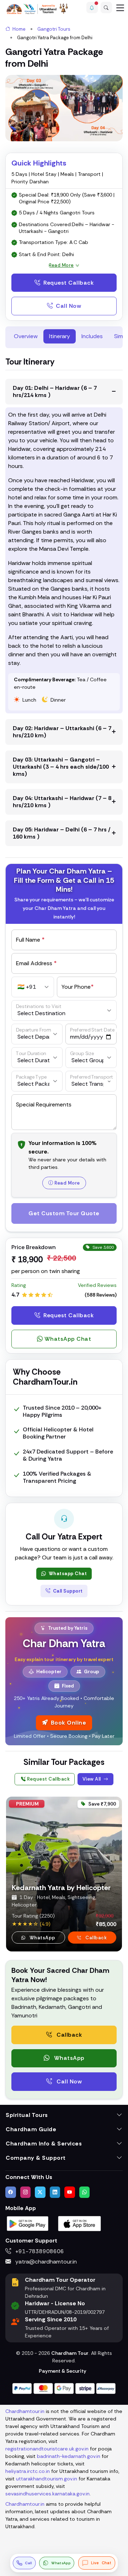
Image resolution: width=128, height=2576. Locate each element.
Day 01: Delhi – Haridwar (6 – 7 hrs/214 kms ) (55, 391)
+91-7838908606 (39, 2251)
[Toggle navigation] (120, 7)
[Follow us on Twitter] (40, 2192)
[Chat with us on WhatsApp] (85, 2192)
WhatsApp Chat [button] (68, 1339)
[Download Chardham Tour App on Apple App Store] (80, 2223)
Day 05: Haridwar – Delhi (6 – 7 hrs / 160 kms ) (62, 833)
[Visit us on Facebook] (11, 2192)
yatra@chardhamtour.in (45, 2262)
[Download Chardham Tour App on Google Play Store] (28, 2223)
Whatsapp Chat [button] (67, 1574)
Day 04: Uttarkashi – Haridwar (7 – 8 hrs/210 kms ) (62, 802)
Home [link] (18, 29)
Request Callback (68, 283)
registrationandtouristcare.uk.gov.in (47, 2449)
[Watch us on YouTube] (70, 2192)
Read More (67, 1183)
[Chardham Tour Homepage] (37, 9)
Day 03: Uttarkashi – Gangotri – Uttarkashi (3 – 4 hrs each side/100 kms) (61, 767)
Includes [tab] (92, 336)
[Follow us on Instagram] (26, 2192)
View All (92, 1779)
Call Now (68, 306)
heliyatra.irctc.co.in (28, 2471)
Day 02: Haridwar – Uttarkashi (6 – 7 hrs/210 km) (62, 732)
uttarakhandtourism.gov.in (47, 2479)
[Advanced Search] (106, 7)
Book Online (69, 1723)
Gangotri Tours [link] (54, 29)
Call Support (67, 1591)
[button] (92, 7)
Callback (96, 1937)
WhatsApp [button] (42, 1937)
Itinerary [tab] (60, 336)
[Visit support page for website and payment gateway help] (64, 2388)
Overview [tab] (26, 336)
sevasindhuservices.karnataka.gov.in (47, 2494)
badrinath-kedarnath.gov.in (69, 2456)
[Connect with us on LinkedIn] (55, 2192)
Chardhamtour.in (25, 2411)
